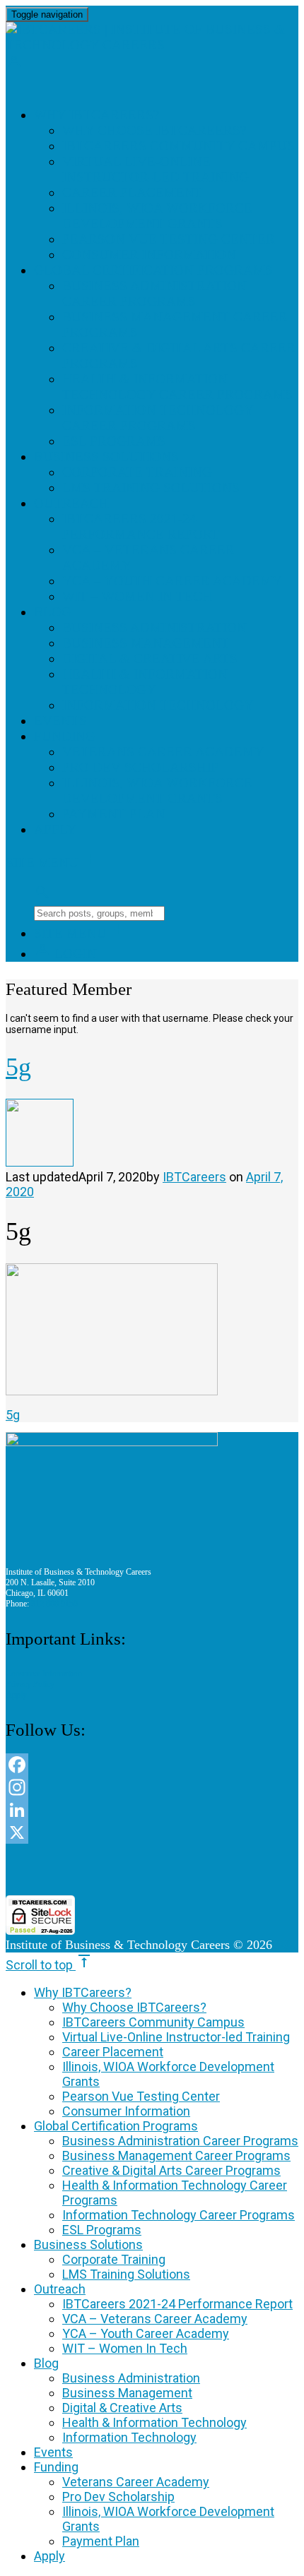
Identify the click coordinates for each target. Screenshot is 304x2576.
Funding (65, 736)
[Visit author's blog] (40, 1162)
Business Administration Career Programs (154, 293)
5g (13, 1415)
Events (60, 721)
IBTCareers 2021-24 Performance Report (141, 526)
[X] (152, 1832)
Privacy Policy (30, 1684)
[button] (152, 1870)
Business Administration (154, 627)
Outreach (71, 503)
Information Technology (158, 705)
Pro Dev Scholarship (140, 767)
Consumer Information (149, 255)
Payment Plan (114, 814)
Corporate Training (137, 472)
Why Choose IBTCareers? (154, 130)
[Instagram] (152, 1787)
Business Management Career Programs (176, 2155)
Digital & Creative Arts (150, 658)
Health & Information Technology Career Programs (177, 387)
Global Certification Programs (153, 270)
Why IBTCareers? (97, 115)
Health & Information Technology (145, 682)
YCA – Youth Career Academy (172, 581)
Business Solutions (106, 457)
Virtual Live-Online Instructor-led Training (156, 169)
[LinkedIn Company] (152, 1810)
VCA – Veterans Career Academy (155, 2319)
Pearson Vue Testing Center (169, 239)
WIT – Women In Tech (137, 596)
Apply (55, 829)
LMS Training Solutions (151, 488)
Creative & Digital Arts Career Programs (171, 2170)
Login (65, 954)
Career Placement (133, 192)
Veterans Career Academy (163, 752)
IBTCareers (194, 1177)
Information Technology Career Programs (158, 418)
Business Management (146, 643)
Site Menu (52, 863)
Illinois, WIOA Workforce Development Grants (157, 216)
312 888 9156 (54, 1604)
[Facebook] (152, 1765)
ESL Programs (114, 441)
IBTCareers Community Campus (179, 146)
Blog (53, 612)
